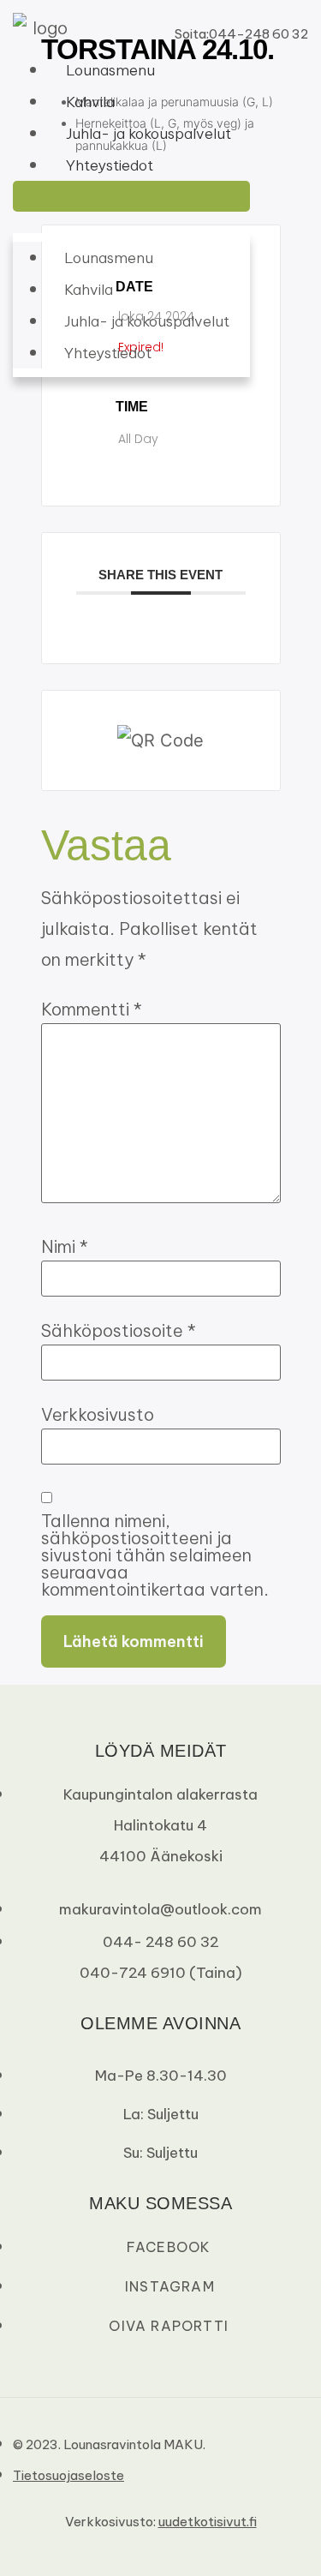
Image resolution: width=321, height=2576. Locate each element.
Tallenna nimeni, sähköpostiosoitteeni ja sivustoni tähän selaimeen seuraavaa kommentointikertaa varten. (155, 1555)
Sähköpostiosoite (119, 1331)
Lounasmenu (110, 70)
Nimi (65, 1247)
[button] (131, 196)
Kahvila (90, 102)
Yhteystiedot (110, 165)
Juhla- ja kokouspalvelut (149, 134)
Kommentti (92, 1009)
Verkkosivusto (98, 1415)
